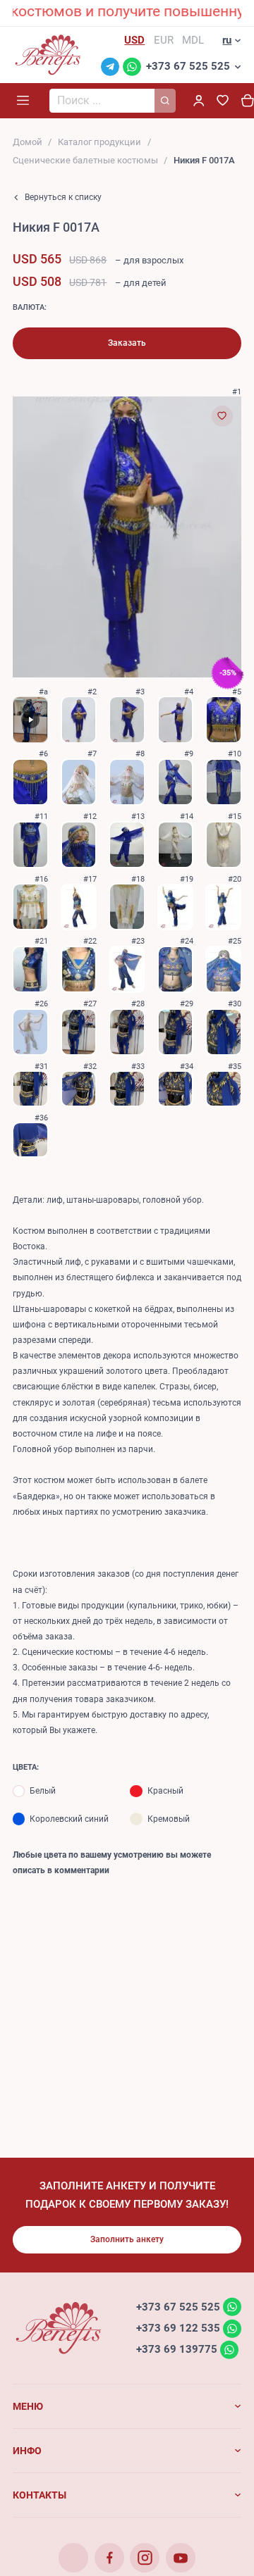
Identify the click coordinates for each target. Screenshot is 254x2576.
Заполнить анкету (127, 2239)
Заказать (127, 343)
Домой (28, 142)
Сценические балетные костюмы (85, 160)
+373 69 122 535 (178, 2328)
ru (227, 40)
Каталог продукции (99, 142)
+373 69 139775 (177, 2349)
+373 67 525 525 (188, 66)
